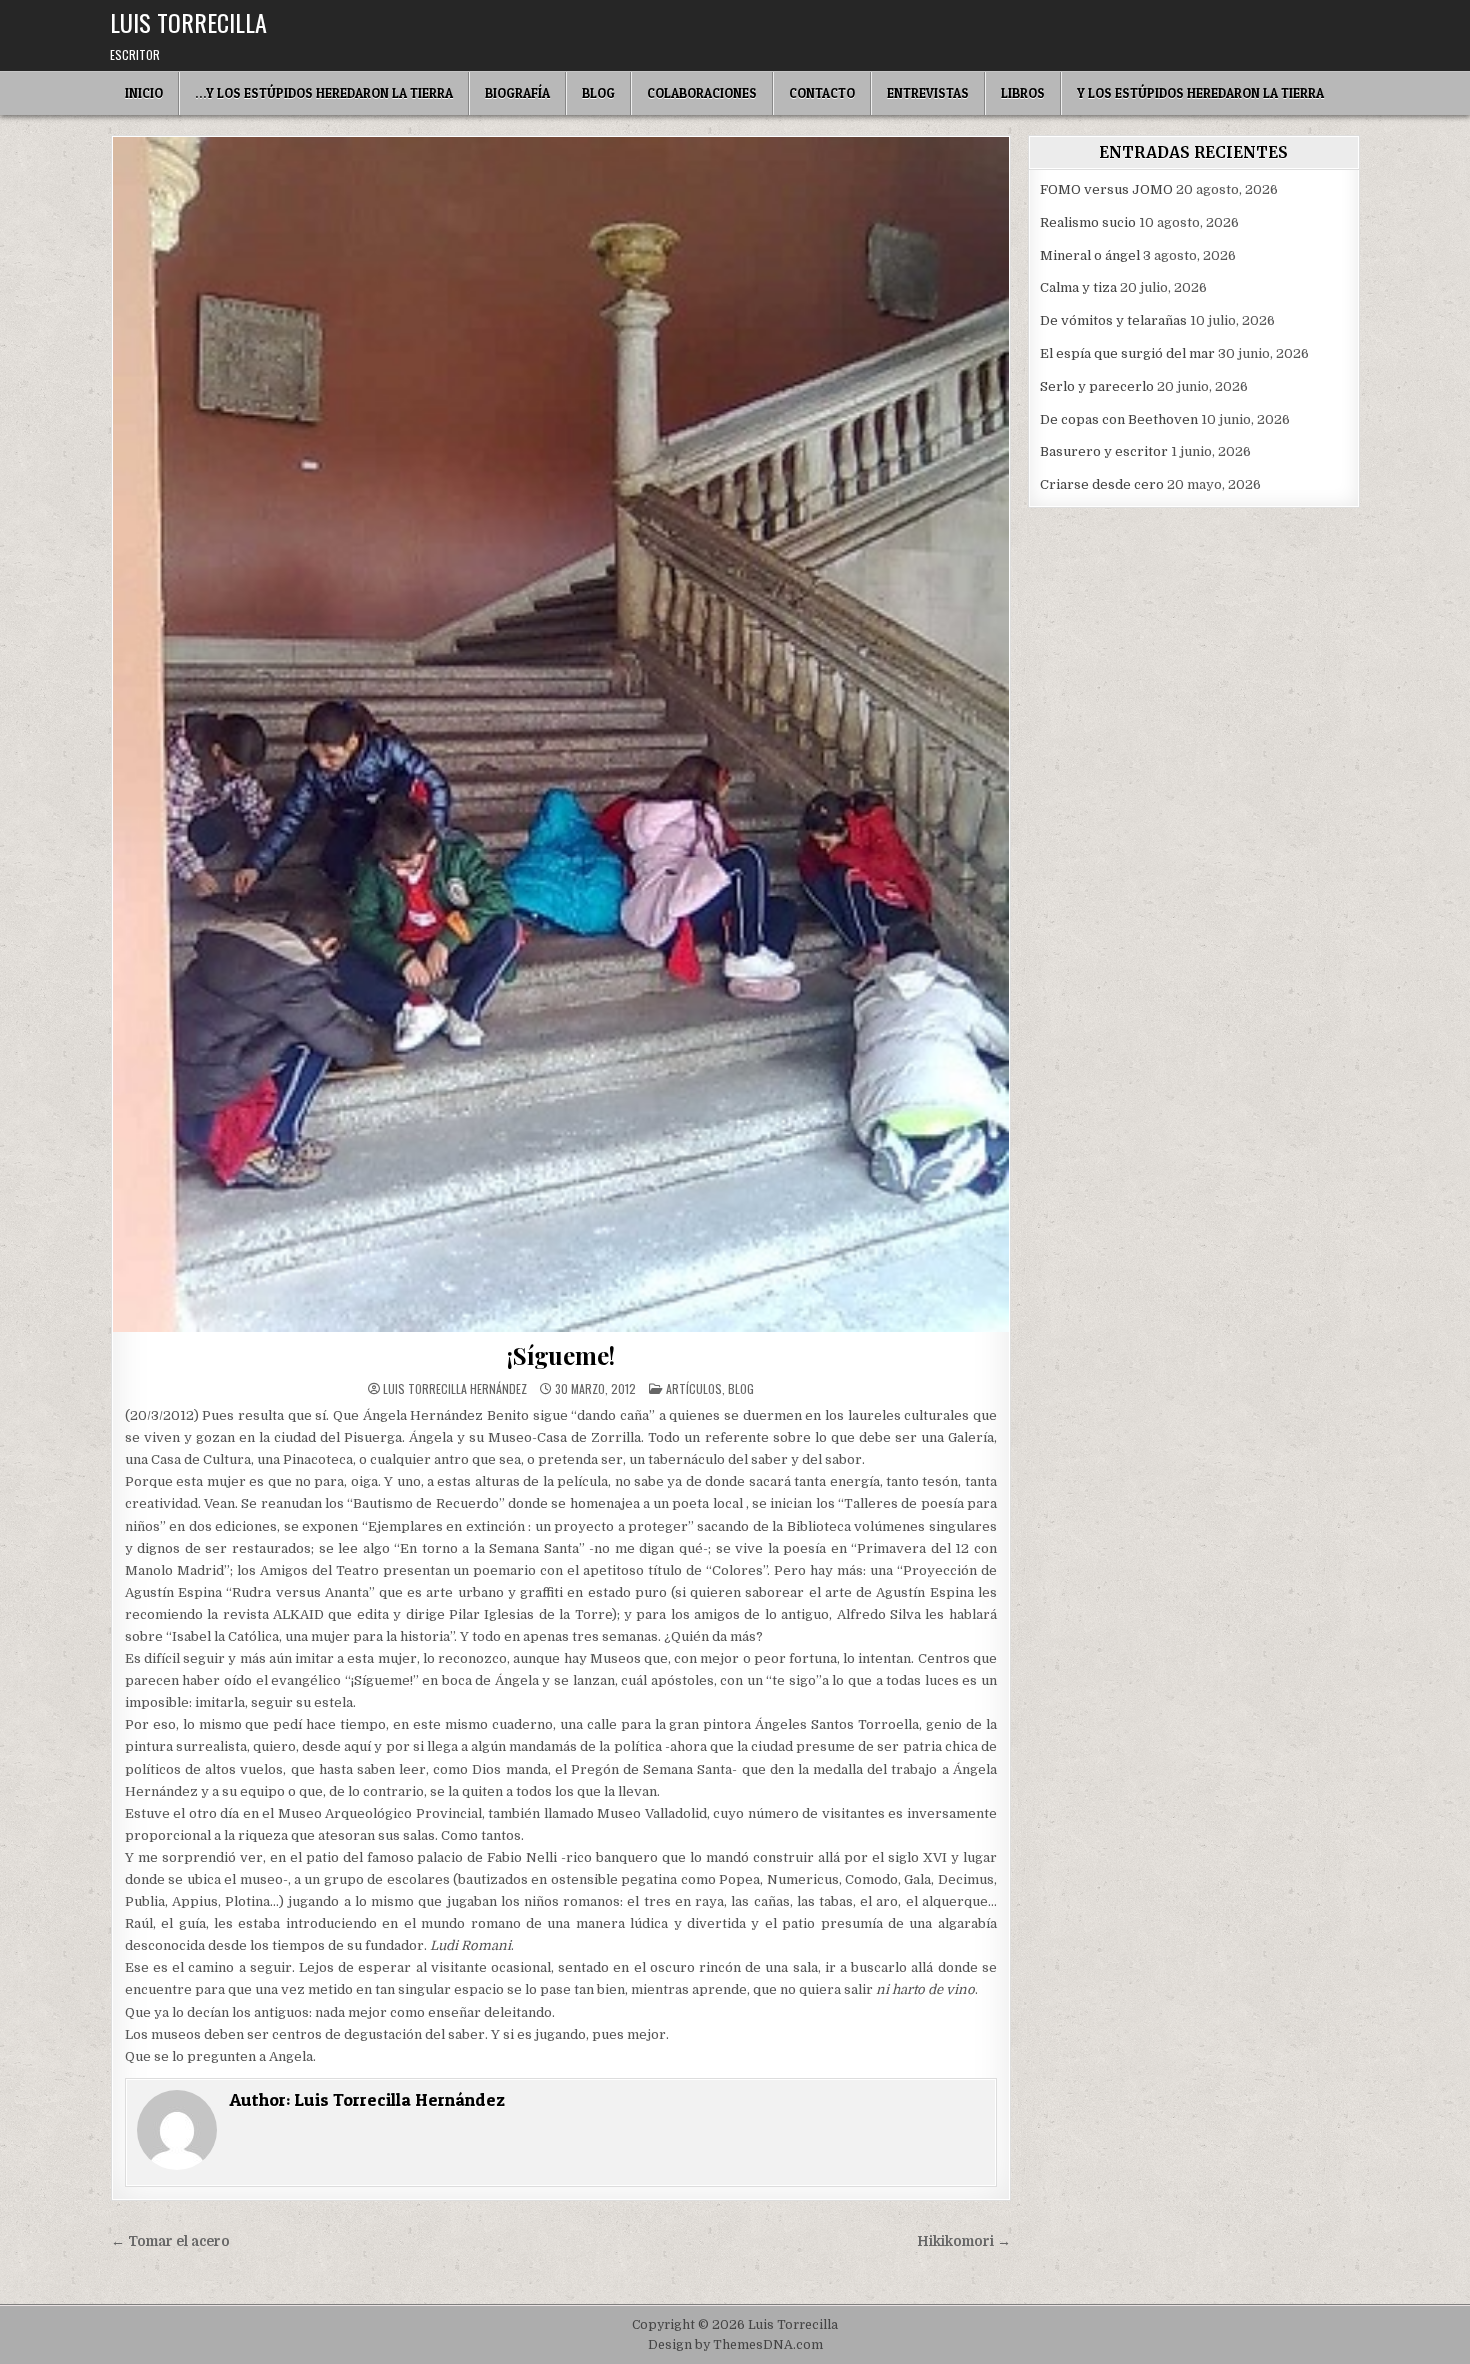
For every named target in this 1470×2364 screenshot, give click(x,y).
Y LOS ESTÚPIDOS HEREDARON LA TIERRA (1200, 93)
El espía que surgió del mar (1127, 353)
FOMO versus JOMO (1106, 189)
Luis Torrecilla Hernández (455, 1389)
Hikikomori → (964, 2241)
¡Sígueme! (560, 1355)
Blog (598, 93)
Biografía (517, 93)
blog (741, 1388)
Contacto (822, 93)
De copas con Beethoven (1119, 419)
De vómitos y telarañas (1113, 320)
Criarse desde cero (1102, 484)
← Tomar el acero (170, 2241)
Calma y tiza (1078, 287)
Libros (1023, 93)
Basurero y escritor (1104, 451)
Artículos (694, 1388)
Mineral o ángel (1090, 255)
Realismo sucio (1088, 222)
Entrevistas (928, 93)
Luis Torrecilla (188, 22)
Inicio (144, 93)
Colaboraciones (702, 93)
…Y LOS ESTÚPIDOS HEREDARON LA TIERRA (324, 93)
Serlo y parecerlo (1097, 386)
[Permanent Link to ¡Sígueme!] (561, 734)
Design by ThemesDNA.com (735, 2345)
